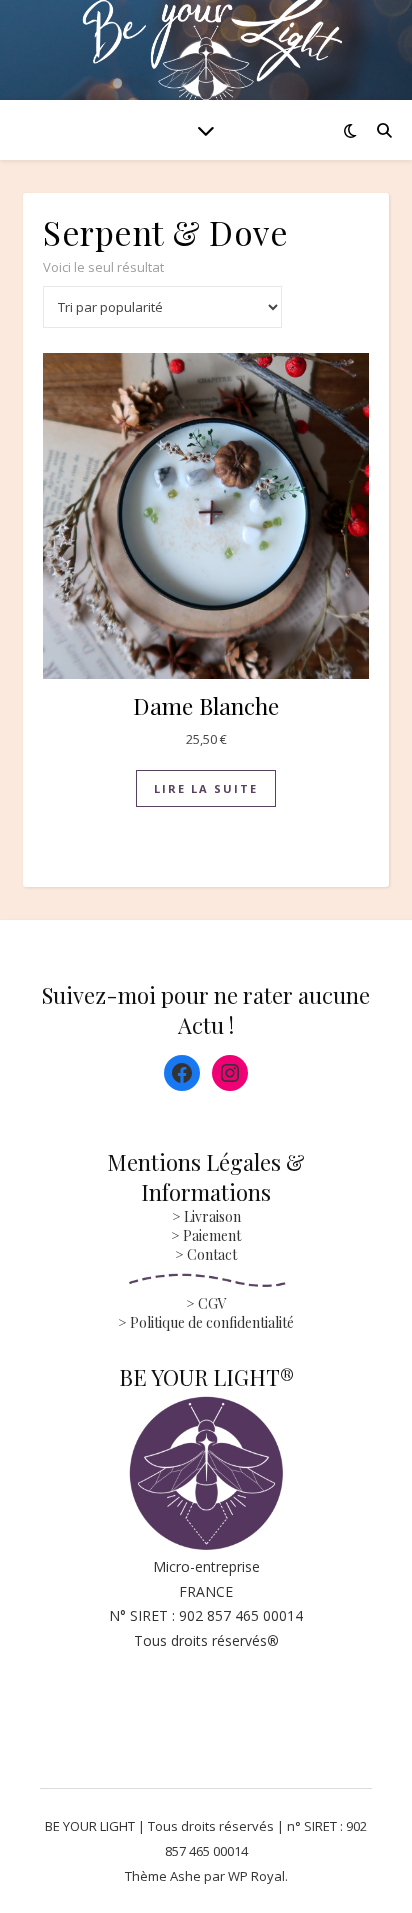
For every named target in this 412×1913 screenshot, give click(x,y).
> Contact (206, 1254)
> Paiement (206, 1235)
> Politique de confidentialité (206, 1322)
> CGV (206, 1303)
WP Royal (256, 1876)
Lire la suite (206, 788)
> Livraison (206, 1216)
